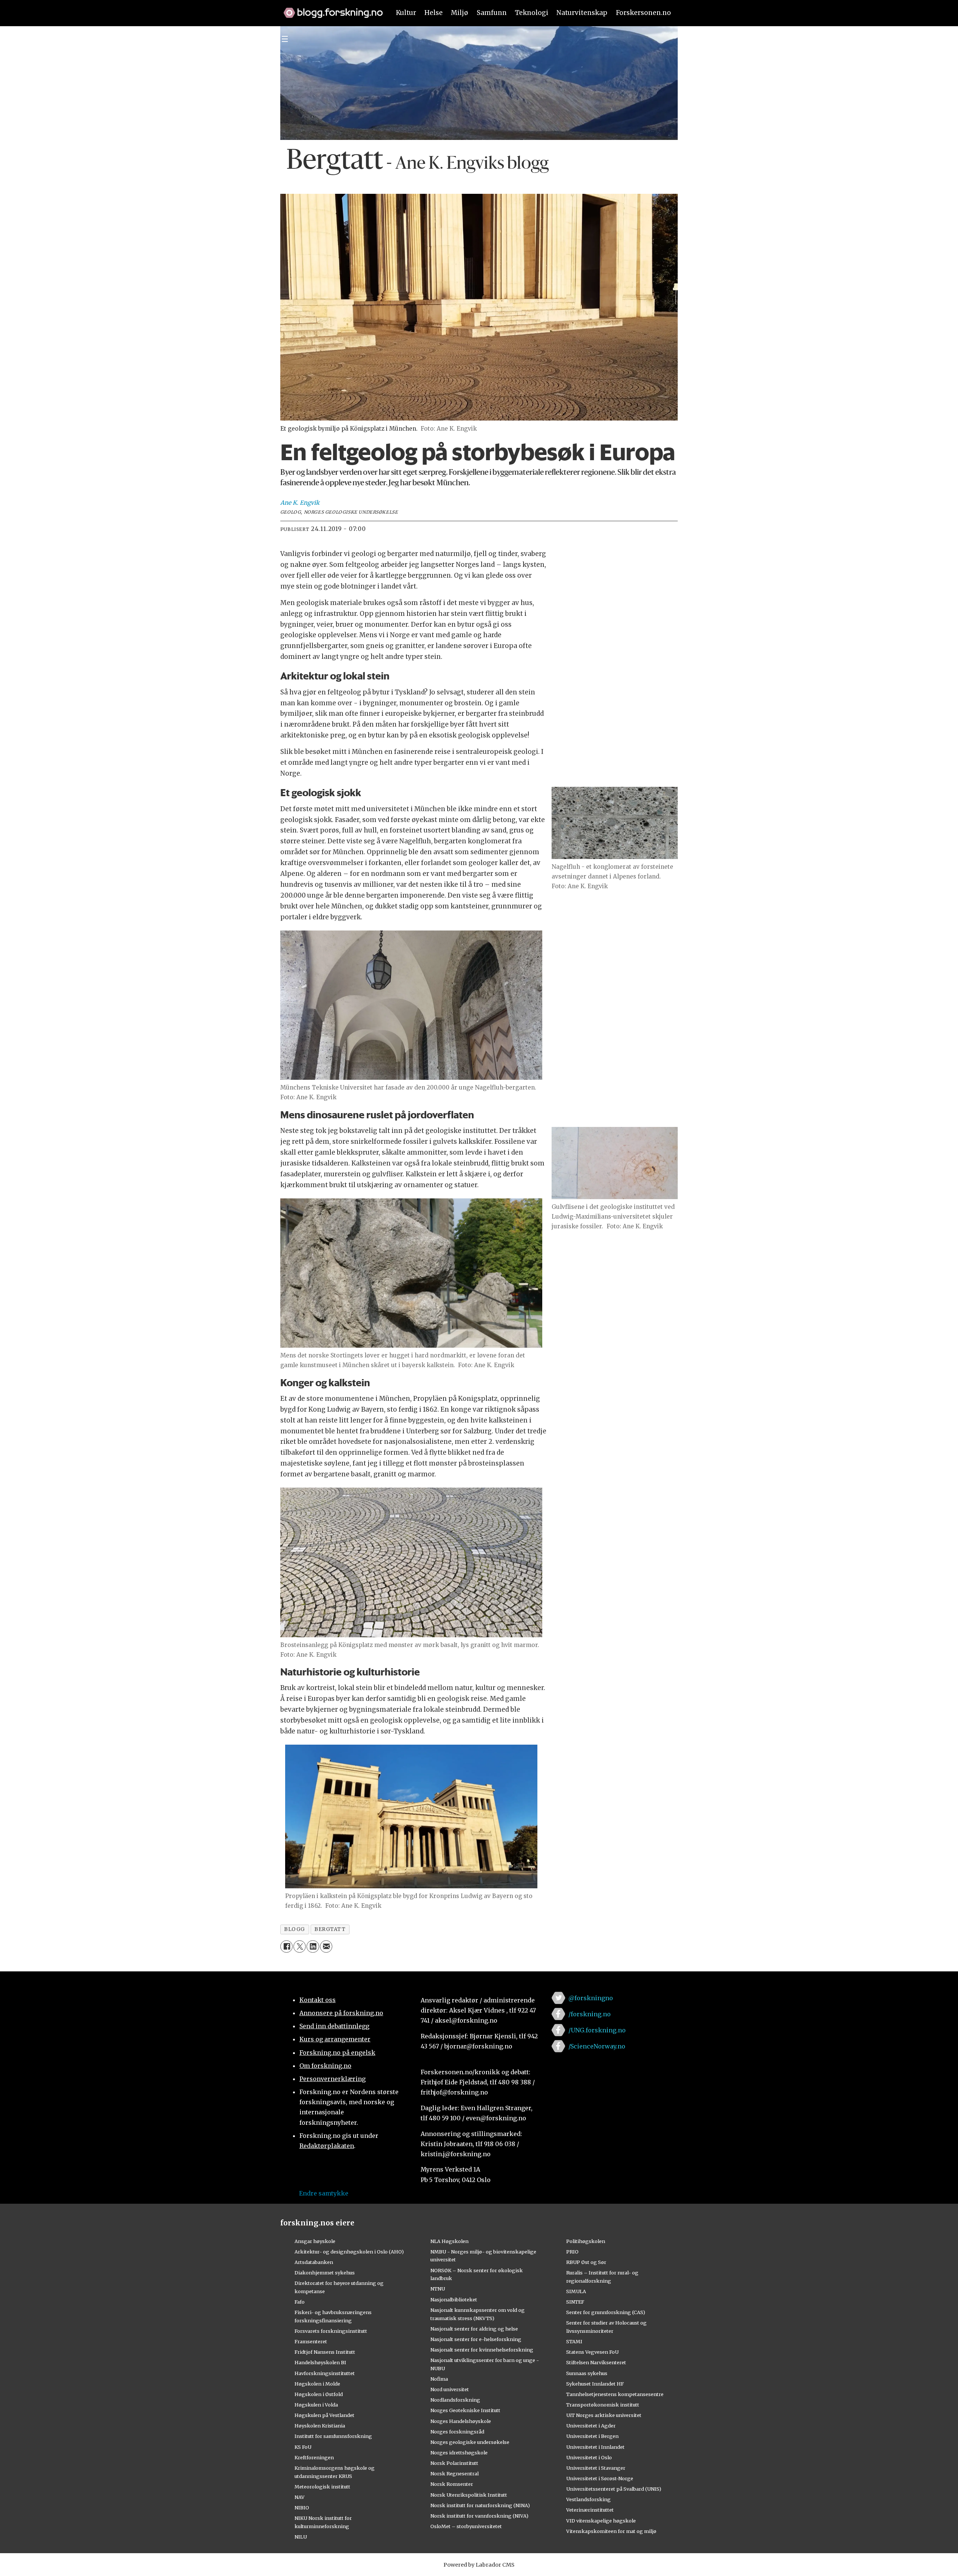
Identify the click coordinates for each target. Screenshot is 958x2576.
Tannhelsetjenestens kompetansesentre (615, 2394)
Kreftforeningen (314, 2457)
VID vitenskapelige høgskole (601, 2521)
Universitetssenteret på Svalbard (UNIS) (614, 2489)
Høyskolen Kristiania (320, 2426)
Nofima (439, 2379)
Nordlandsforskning (455, 2400)
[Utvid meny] (285, 39)
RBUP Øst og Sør (586, 2262)
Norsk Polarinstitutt (454, 2463)
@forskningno (591, 1998)
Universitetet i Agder (591, 2426)
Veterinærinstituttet (590, 2510)
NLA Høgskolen (449, 2241)
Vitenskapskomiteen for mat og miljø (611, 2531)
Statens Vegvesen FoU (592, 2352)
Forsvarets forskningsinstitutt (331, 2331)
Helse (434, 13)
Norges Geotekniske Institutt (465, 2410)
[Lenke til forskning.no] (330, 9)
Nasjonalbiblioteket (454, 2300)
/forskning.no (590, 2014)
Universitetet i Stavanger (596, 2468)
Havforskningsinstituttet (325, 2373)
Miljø (460, 13)
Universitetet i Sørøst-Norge (600, 2478)
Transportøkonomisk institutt (603, 2405)
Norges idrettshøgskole (459, 2453)
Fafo (300, 2302)
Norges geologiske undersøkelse (470, 2442)
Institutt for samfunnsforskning (333, 2436)
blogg (295, 1929)
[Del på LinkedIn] (313, 1946)
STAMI (574, 2341)
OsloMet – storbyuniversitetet (466, 2526)
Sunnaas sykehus (587, 2373)
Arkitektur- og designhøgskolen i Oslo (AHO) (349, 2252)
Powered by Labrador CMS (479, 2565)
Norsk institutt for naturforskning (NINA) (480, 2505)
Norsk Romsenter (452, 2484)
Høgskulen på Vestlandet (324, 2415)
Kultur (406, 13)
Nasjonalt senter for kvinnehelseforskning (482, 2350)
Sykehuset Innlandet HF (595, 2384)
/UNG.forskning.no (597, 2030)
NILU (301, 2537)
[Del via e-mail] (326, 1946)
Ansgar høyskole (315, 2241)
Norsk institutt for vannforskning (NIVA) (479, 2516)
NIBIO (302, 2508)
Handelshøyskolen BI (320, 2362)
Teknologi (532, 13)
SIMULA (576, 2291)
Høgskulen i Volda (316, 2405)
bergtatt (330, 1929)
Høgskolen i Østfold (319, 2394)
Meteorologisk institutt (322, 2487)
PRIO (572, 2252)
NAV (300, 2497)
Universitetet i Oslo (589, 2457)
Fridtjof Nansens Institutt (325, 2352)
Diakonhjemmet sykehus (325, 2273)
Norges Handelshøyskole (461, 2421)
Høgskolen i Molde (317, 2384)
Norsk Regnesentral (454, 2473)
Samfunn (492, 13)
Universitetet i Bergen (592, 2436)
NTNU (438, 2289)
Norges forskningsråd (457, 2432)
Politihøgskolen (586, 2241)
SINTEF (575, 2302)
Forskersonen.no (643, 13)
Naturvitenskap (582, 13)
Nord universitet (450, 2389)
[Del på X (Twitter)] (300, 1946)
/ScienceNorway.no (597, 2046)
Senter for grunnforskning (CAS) (606, 2312)
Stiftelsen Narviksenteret (596, 2362)
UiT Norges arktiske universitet (604, 2415)
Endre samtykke (324, 2193)
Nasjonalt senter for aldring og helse (474, 2329)
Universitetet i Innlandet (595, 2447)
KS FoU (303, 2447)
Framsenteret (311, 2341)
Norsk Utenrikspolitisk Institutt (469, 2495)
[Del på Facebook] (286, 1946)
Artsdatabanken (314, 2262)
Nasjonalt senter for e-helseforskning (476, 2339)
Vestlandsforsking (588, 2499)
